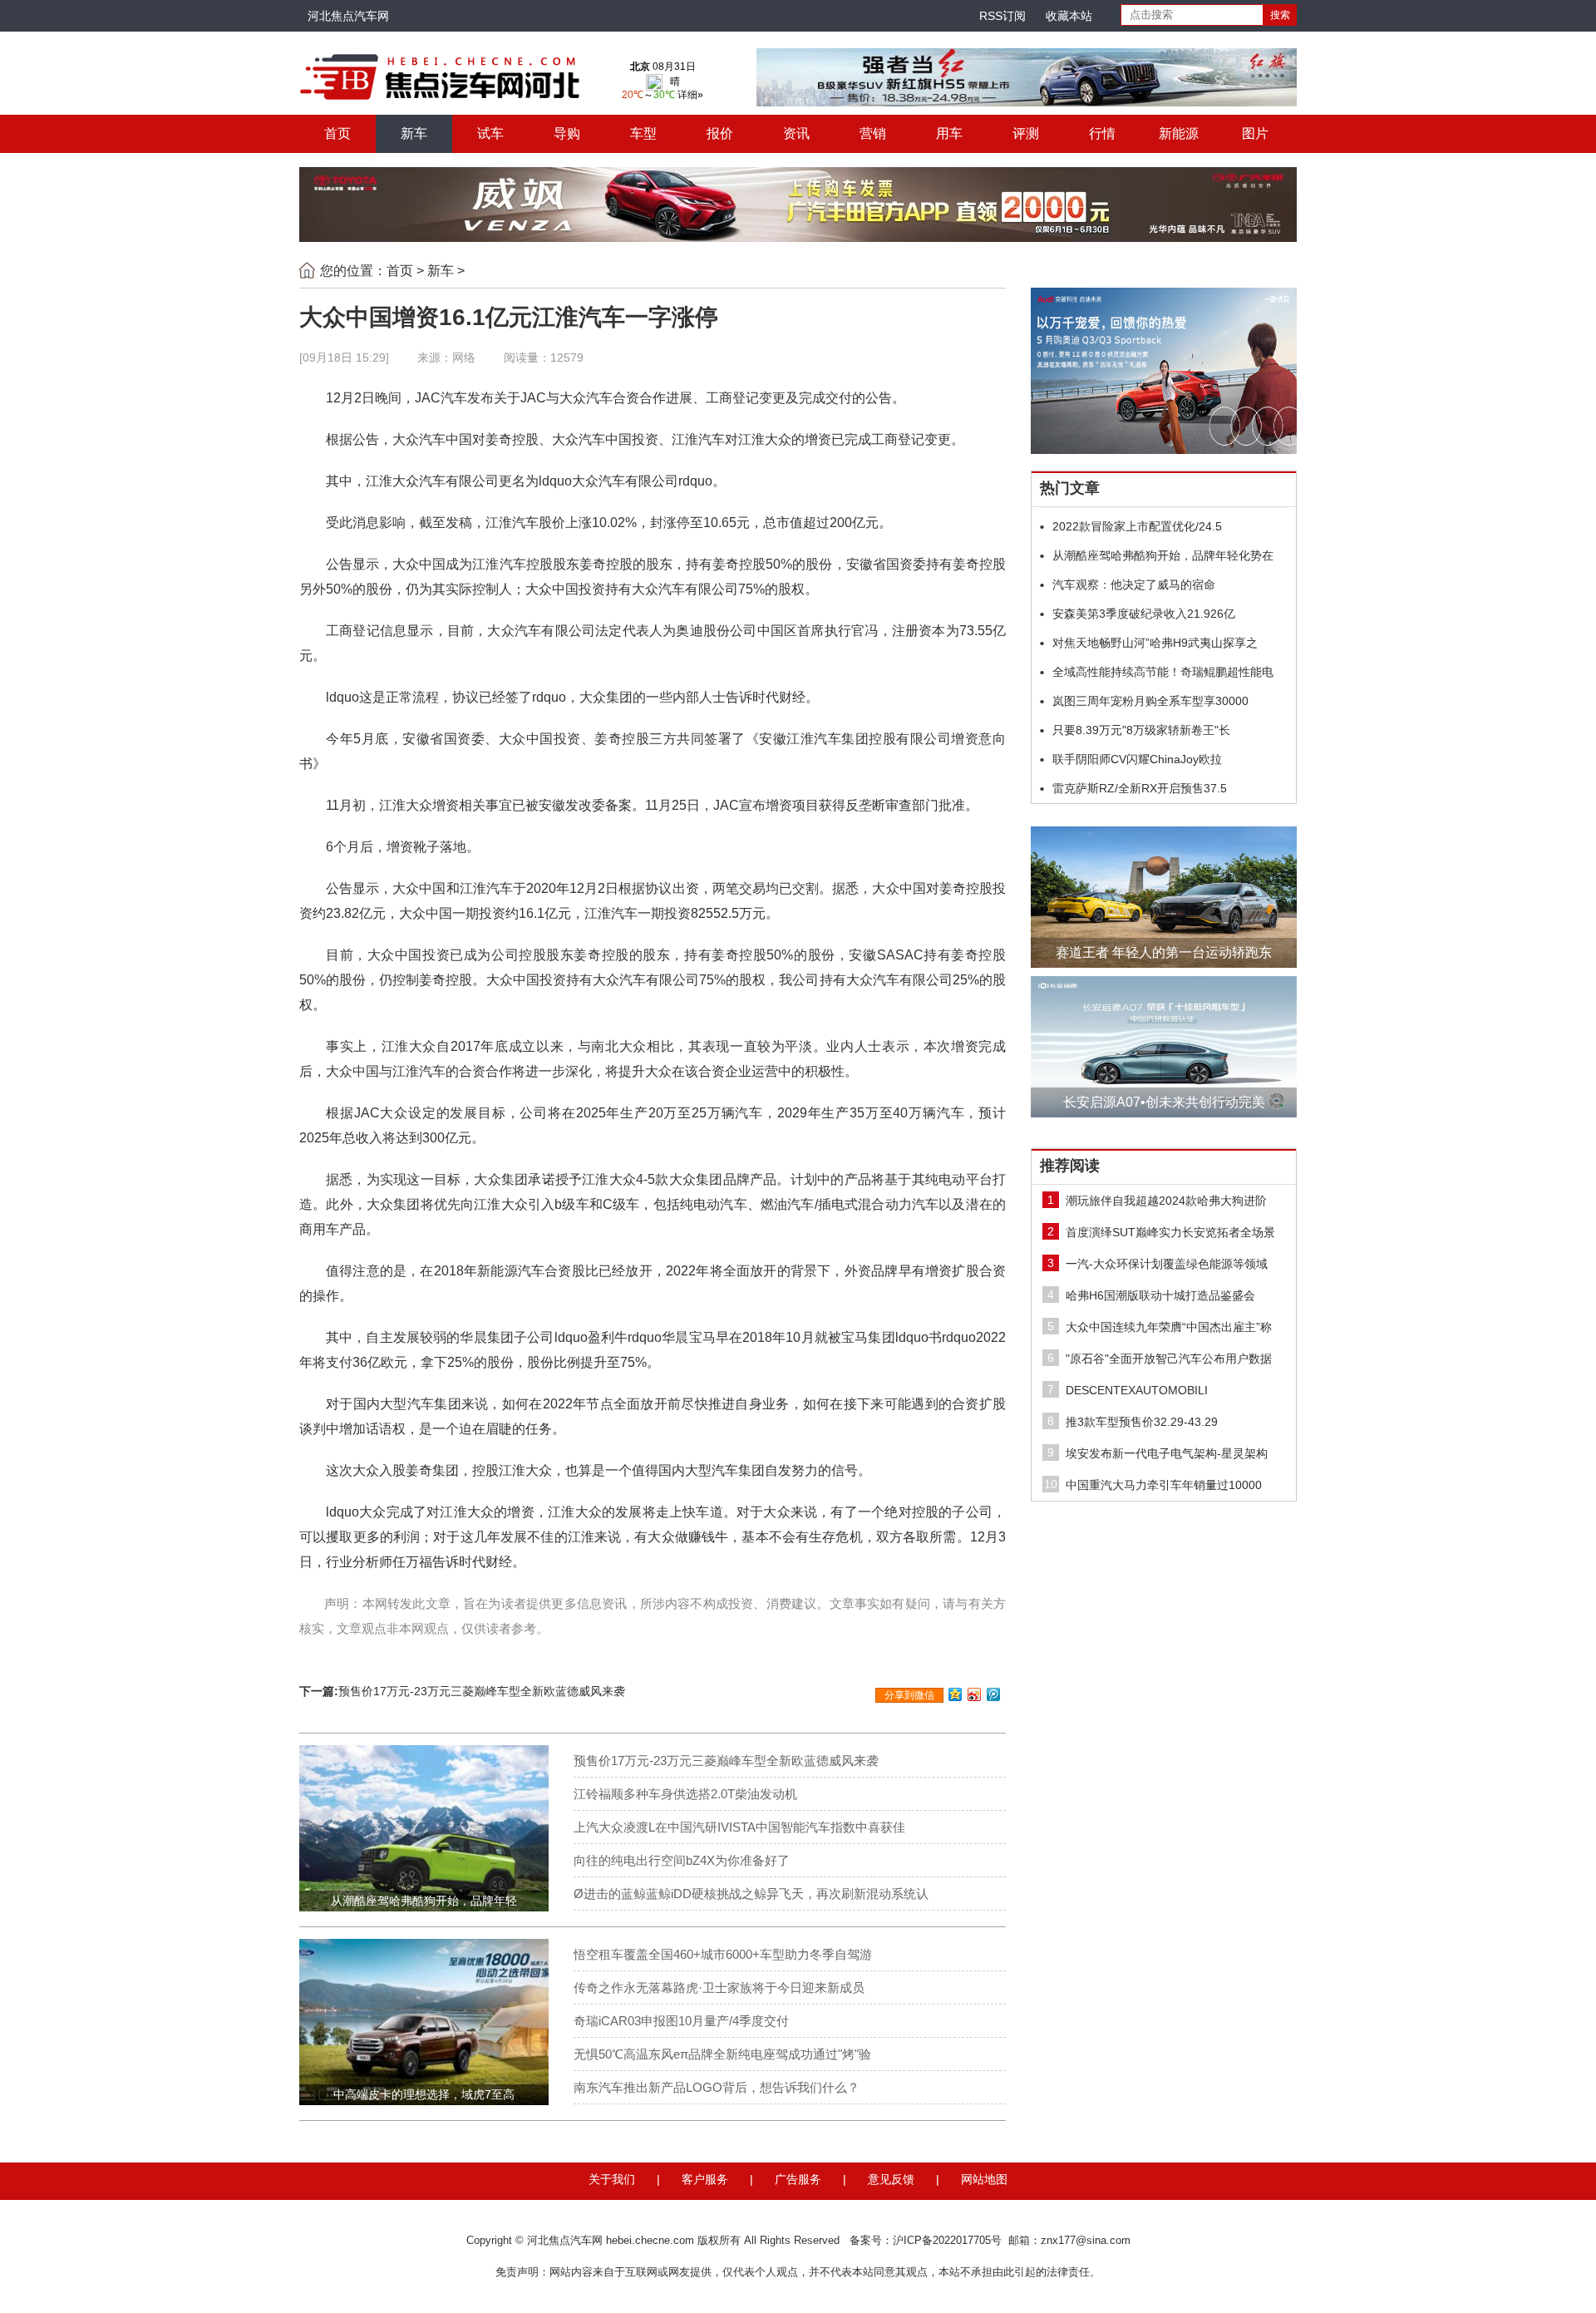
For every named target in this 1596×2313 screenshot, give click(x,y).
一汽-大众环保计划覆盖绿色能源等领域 (1167, 1264)
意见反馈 (891, 2179)
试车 (490, 133)
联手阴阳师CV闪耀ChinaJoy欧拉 (1137, 759)
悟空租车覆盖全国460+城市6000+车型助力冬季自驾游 (723, 1954)
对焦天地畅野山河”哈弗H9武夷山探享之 (1155, 643)
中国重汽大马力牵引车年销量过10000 (1164, 1485)
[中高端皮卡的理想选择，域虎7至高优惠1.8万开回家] (424, 2021)
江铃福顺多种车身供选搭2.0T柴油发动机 (685, 1794)
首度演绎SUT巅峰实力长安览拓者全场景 (1170, 1232)
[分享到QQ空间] (956, 1694)
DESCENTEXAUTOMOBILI (1137, 1390)
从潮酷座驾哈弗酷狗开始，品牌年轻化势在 (1163, 555)
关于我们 (612, 2179)
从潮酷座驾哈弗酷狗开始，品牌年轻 (424, 1901)
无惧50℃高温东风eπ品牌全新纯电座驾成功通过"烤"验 (722, 2054)
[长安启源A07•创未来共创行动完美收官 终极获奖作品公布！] (1164, 1047)
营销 (873, 133)
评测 (1026, 133)
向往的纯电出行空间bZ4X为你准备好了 (682, 1860)
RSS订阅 (1002, 16)
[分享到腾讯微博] (994, 1694)
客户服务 (705, 2179)
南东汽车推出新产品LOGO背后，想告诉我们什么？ (717, 2087)
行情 (1102, 133)
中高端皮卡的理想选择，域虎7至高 (424, 2094)
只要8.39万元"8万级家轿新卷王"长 (1141, 730)
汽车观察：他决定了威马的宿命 (1134, 584)
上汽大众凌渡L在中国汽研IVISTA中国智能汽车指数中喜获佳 (739, 1827)
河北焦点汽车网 (348, 16)
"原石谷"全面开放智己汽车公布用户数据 (1169, 1359)
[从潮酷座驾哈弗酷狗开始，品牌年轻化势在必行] (424, 1827)
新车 (414, 133)
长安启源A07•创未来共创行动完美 (1164, 1102)
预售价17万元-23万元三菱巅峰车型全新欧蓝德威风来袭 (482, 1691)
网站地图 (984, 2179)
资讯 (796, 133)
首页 (337, 133)
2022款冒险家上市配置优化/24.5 (1137, 526)
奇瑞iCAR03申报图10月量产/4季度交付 (681, 2021)
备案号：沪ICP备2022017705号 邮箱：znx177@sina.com (990, 2240)
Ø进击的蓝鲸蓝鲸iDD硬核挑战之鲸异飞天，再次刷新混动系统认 (751, 1894)
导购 (567, 133)
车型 (643, 133)
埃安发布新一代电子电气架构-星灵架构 (1167, 1453)
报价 (720, 133)
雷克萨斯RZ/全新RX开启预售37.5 (1140, 788)
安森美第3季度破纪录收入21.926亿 (1144, 614)
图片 (1255, 133)
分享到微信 (909, 1695)
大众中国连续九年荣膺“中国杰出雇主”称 (1169, 1327)
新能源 (1179, 133)
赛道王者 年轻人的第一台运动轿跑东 (1164, 952)
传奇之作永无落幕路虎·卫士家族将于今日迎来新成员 (719, 1988)
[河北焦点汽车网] (441, 76)
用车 (949, 133)
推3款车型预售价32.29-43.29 (1142, 1422)
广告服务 (798, 2179)
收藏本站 (1069, 16)
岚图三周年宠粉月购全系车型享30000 (1150, 701)
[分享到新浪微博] (975, 1694)
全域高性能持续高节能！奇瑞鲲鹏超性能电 (1163, 672)
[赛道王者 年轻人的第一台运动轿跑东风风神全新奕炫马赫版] (1164, 897)
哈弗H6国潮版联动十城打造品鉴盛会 (1160, 1295)
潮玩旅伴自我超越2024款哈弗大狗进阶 (1166, 1201)
